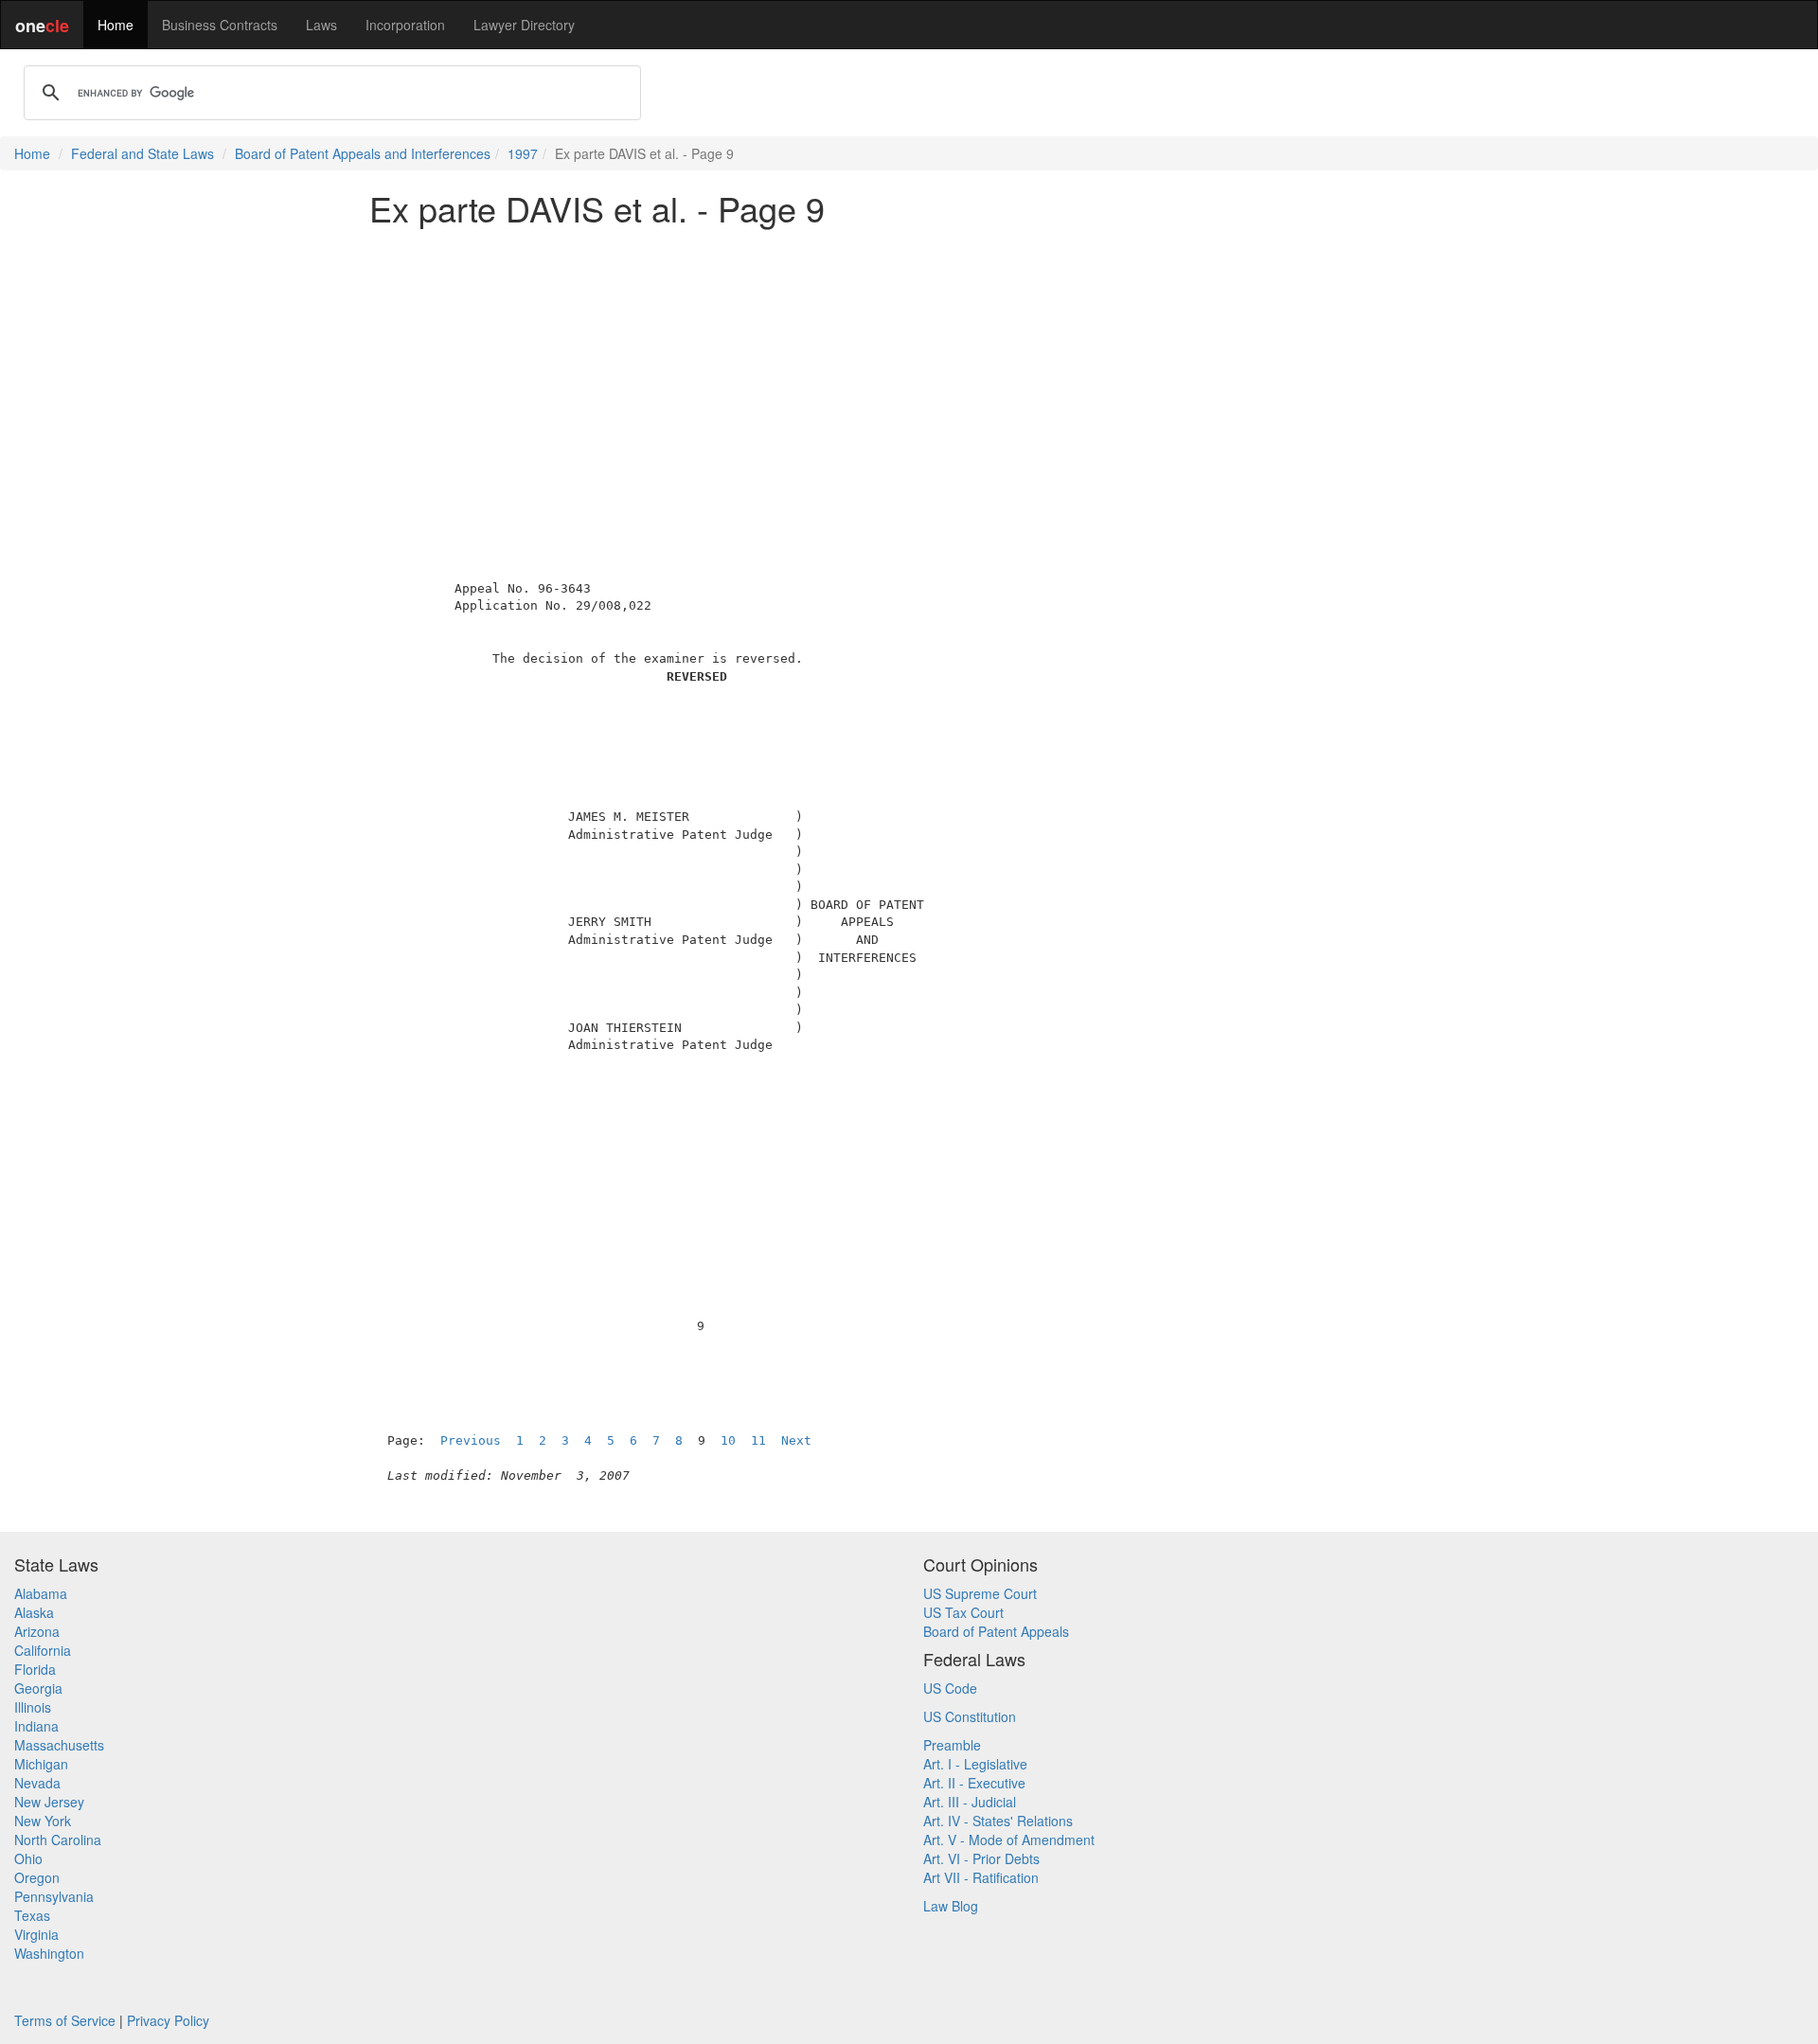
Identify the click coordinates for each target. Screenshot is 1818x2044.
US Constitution (970, 1716)
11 (758, 1440)
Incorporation (405, 25)
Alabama (41, 1593)
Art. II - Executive (974, 1783)
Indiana (36, 1726)
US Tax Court (963, 1612)
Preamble (952, 1745)
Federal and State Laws (143, 153)
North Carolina (58, 1840)
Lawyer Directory (524, 25)
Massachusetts (59, 1745)
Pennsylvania (54, 1896)
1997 (523, 153)
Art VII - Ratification (981, 1877)
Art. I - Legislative (975, 1764)
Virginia (36, 1934)
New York (43, 1821)
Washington (49, 1953)
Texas (32, 1915)
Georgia (38, 1688)
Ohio (28, 1858)
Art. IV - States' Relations (998, 1821)
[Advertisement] (909, 373)
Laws (321, 25)
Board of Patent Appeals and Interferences (363, 153)
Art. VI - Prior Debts (981, 1858)
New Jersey (49, 1802)
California (43, 1650)
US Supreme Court (980, 1593)
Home (116, 25)
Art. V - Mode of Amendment (1009, 1840)
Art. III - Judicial (970, 1802)
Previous (471, 1440)
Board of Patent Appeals (996, 1631)
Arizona (37, 1631)
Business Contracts (220, 25)
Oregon (37, 1877)
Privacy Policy (168, 2020)
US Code (950, 1688)
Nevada (37, 1783)
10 (728, 1440)
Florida (35, 1669)
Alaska (34, 1612)
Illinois (33, 1707)
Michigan (41, 1764)
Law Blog (951, 1906)
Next (796, 1440)
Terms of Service (65, 2020)
